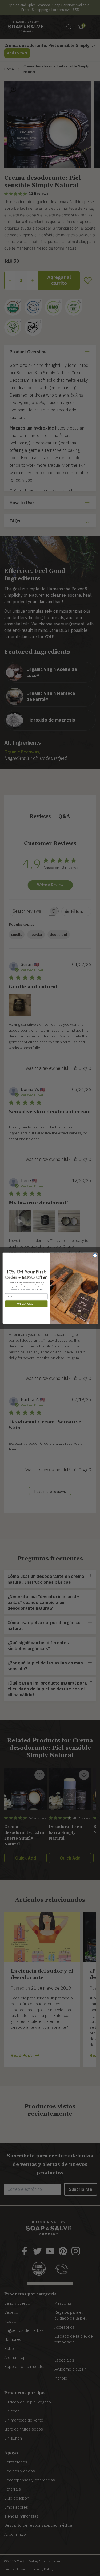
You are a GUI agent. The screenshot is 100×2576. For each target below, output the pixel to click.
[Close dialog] (95, 1255)
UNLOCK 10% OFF (26, 1304)
